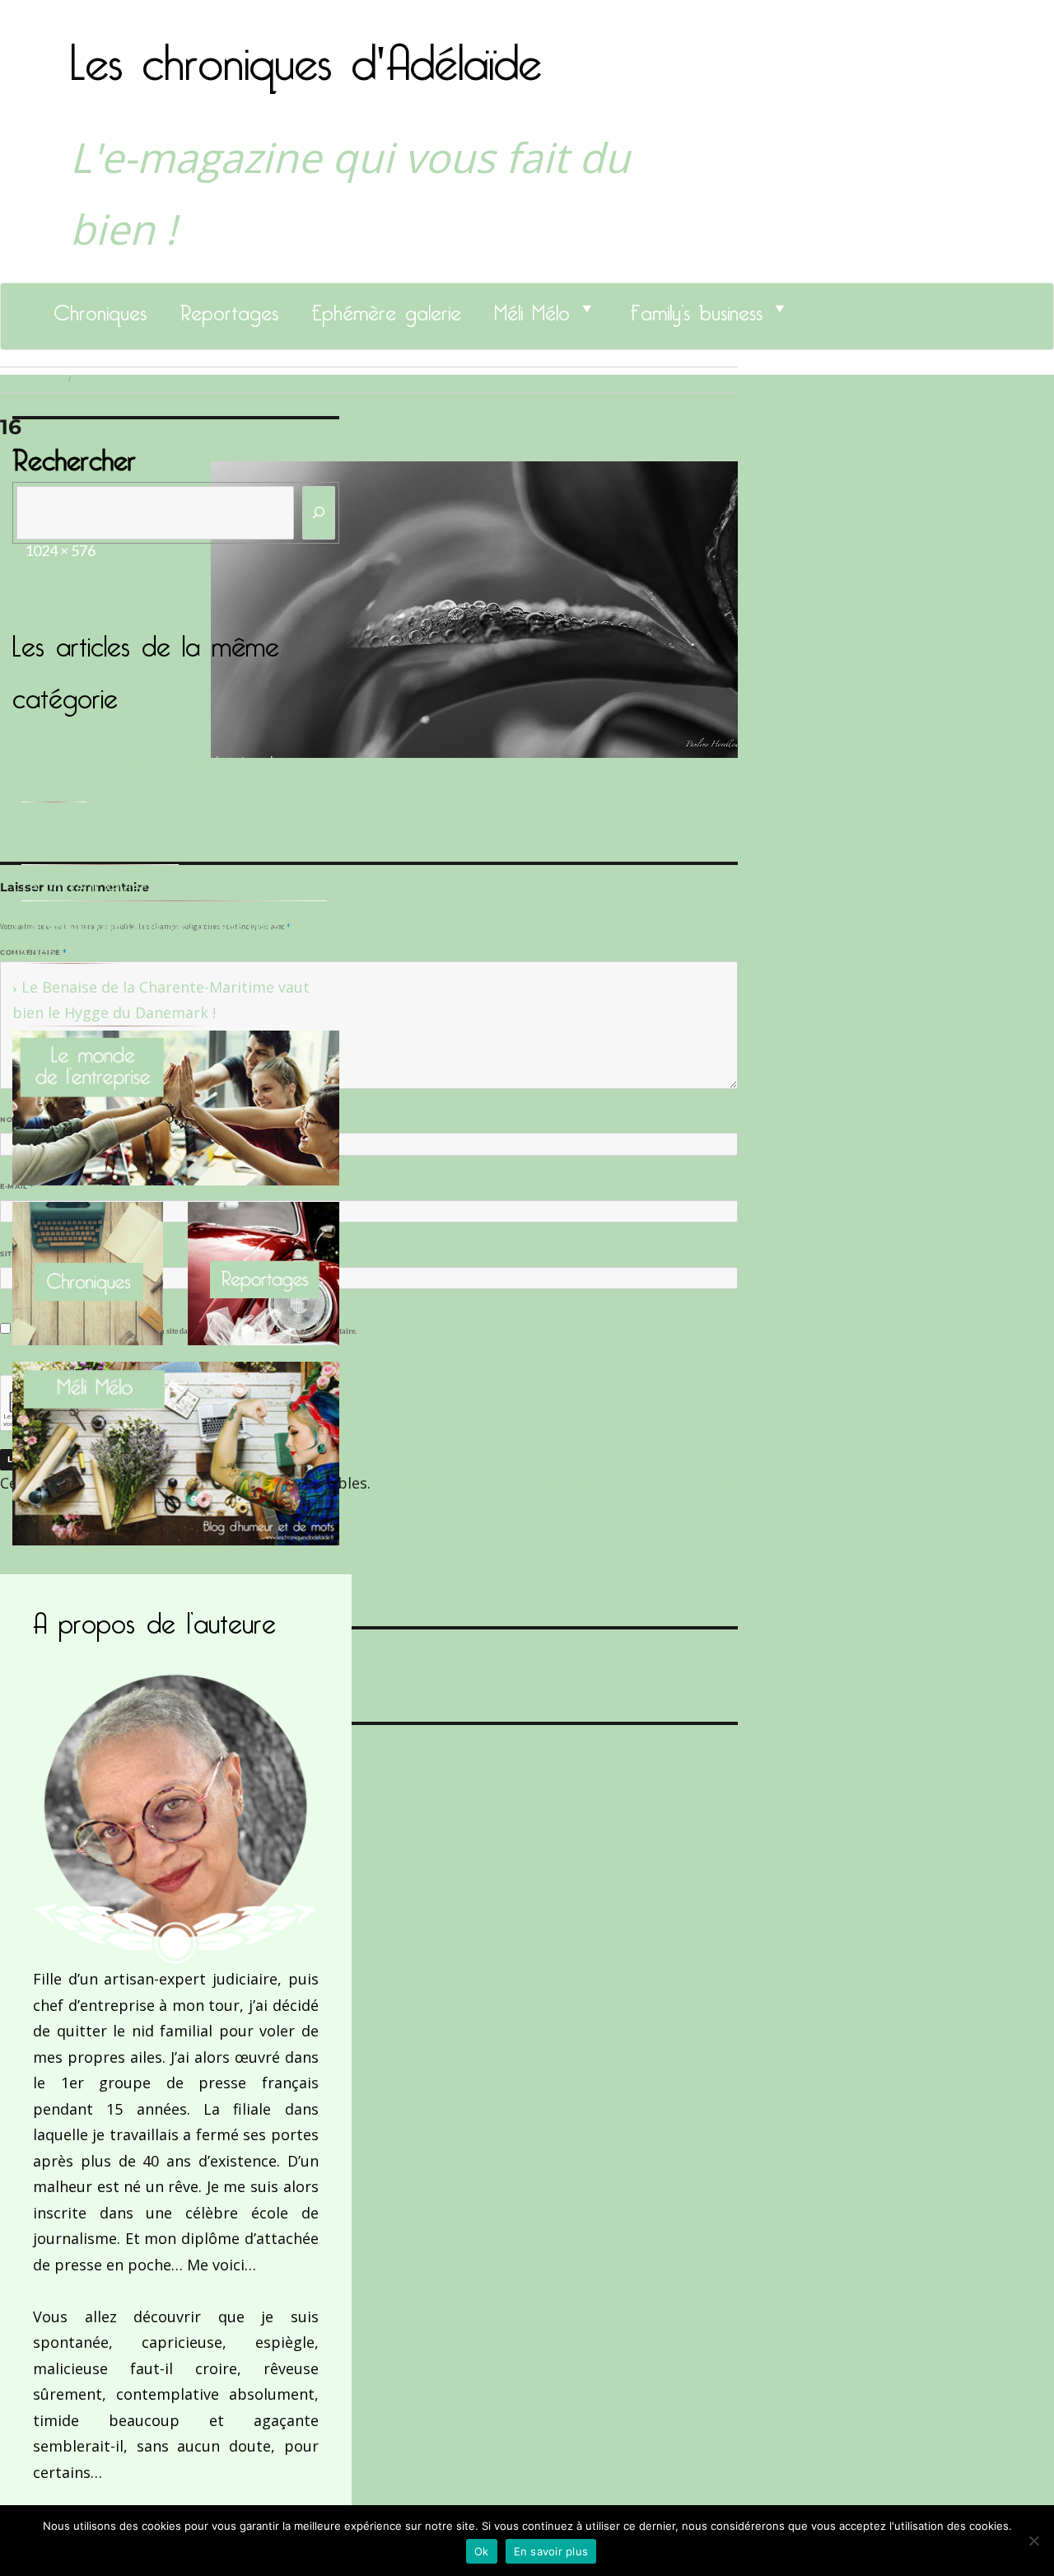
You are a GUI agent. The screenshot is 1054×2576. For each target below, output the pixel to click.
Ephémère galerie (386, 308)
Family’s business (696, 308)
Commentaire (33, 952)
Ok (482, 2551)
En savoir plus (551, 2551)
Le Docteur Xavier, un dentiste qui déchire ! (174, 887)
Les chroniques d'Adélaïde (306, 52)
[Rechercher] (319, 513)
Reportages (229, 308)
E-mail (17, 1186)
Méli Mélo (532, 308)
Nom (13, 1120)
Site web (19, 1254)
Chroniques (100, 308)
